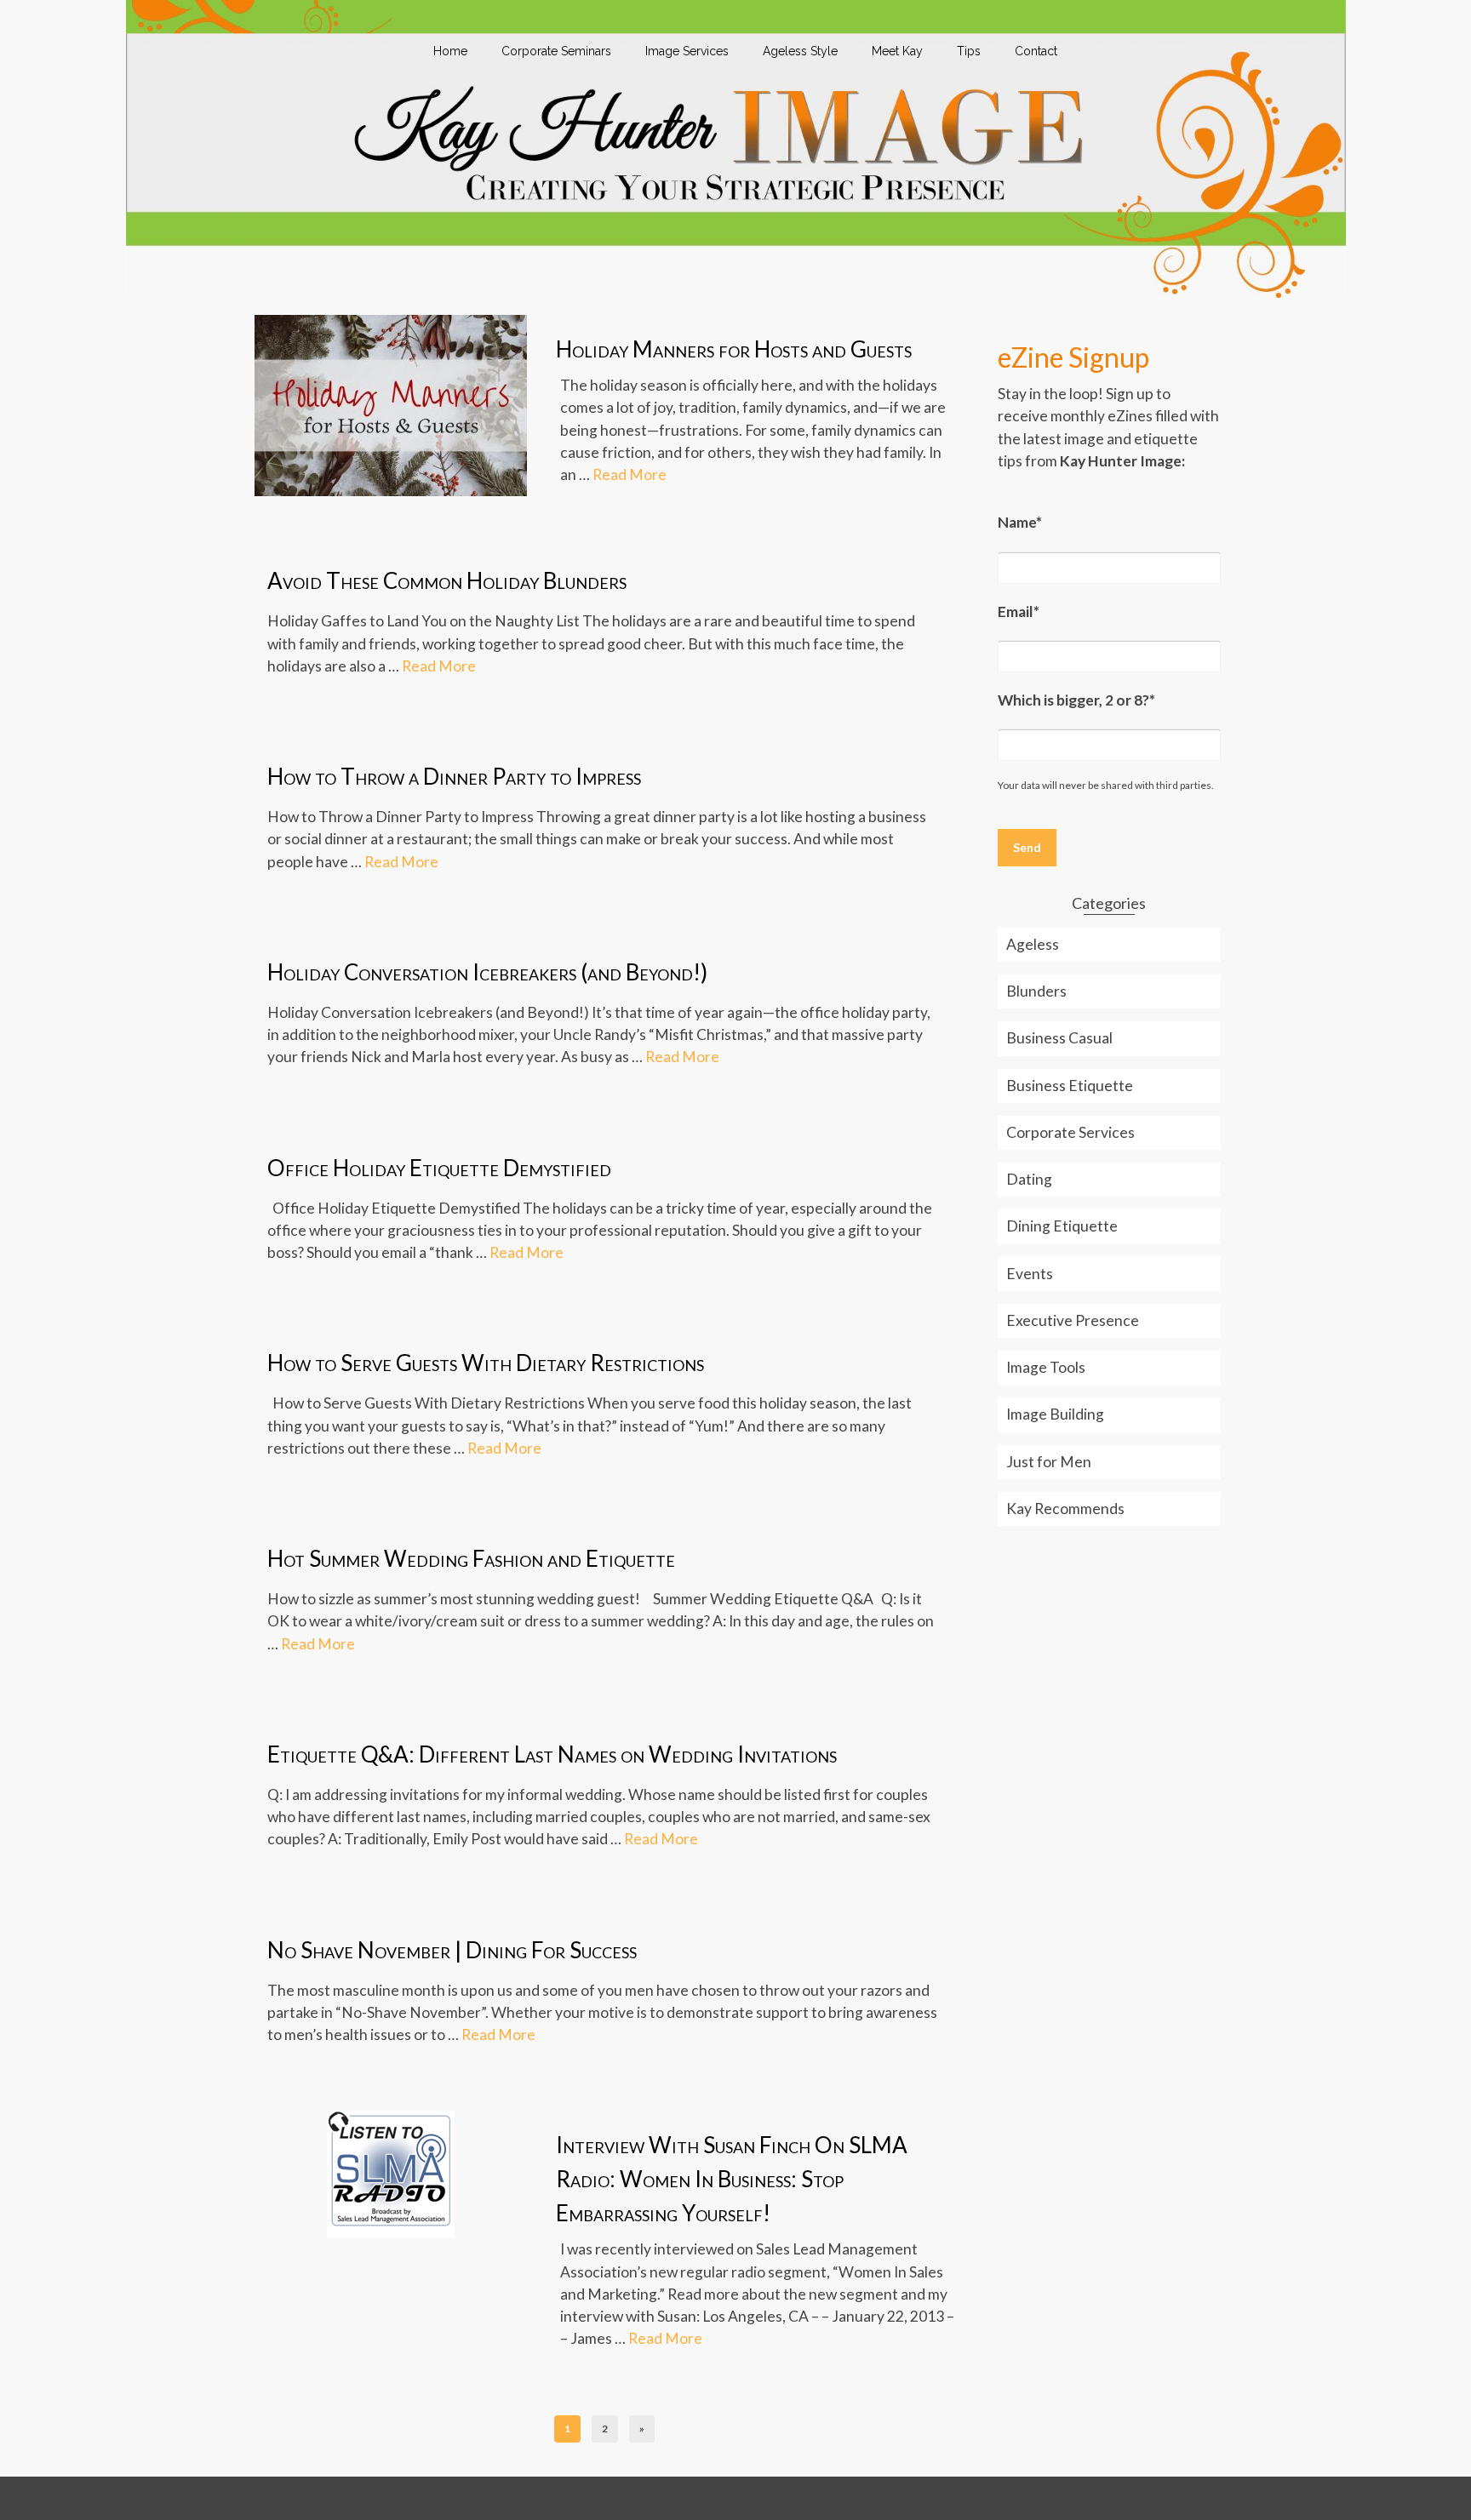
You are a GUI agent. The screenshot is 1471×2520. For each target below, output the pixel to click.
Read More (630, 474)
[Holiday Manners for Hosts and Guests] (391, 404)
